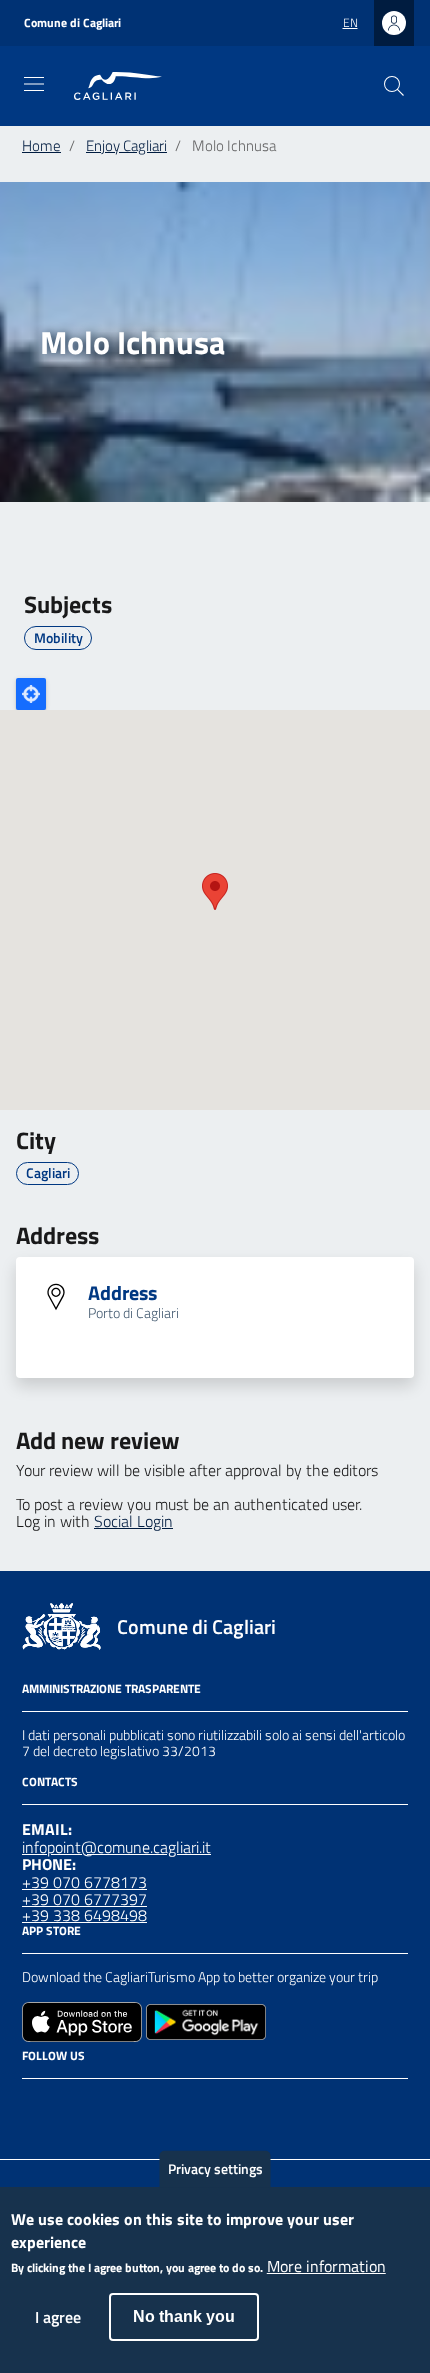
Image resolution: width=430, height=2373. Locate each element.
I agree (58, 2317)
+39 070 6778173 (84, 1882)
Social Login (133, 1521)
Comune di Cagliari (72, 23)
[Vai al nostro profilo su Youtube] (142, 2105)
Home (41, 145)
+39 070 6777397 (84, 1899)
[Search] (394, 86)
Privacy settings (215, 2168)
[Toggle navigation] (34, 84)
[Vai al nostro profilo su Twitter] (106, 2105)
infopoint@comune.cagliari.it (116, 1847)
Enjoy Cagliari (126, 145)
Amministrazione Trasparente (111, 1688)
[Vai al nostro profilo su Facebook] (34, 2105)
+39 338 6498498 (84, 1915)
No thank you (184, 2316)
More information (326, 2267)
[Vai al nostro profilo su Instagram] (70, 2105)
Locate (31, 694)
